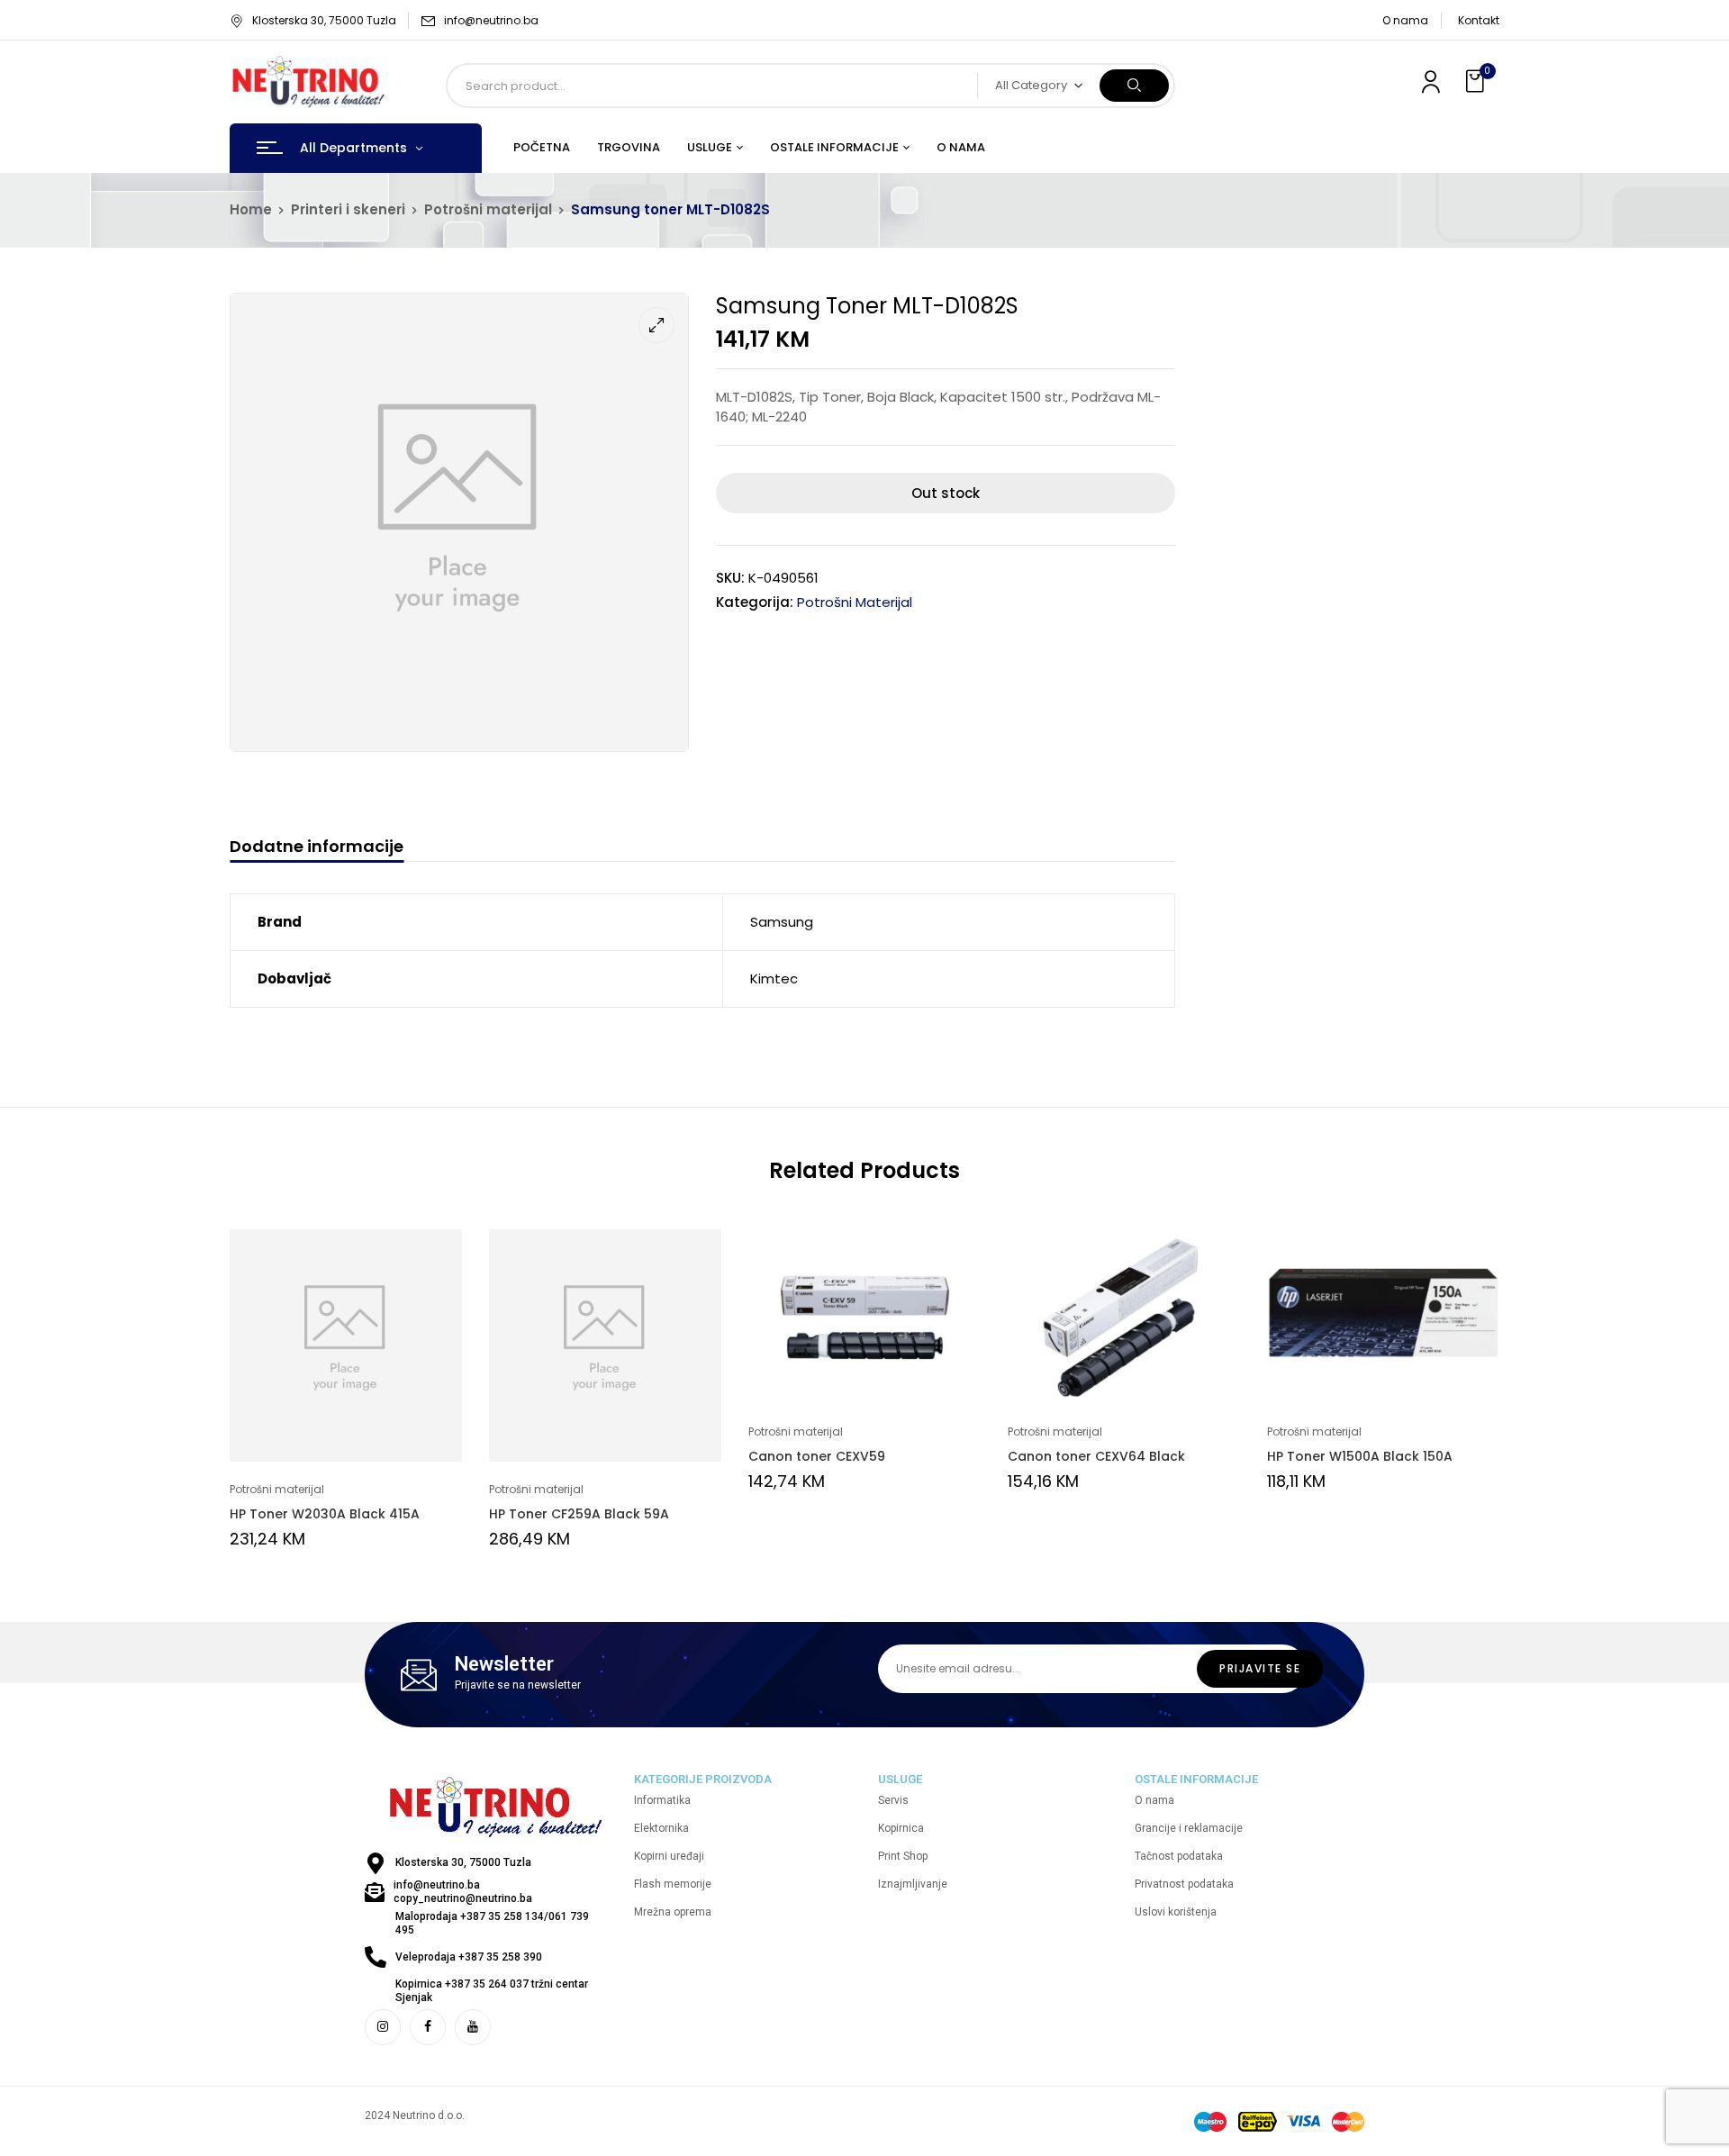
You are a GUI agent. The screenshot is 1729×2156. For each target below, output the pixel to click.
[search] (1134, 86)
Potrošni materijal (488, 209)
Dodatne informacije (317, 847)
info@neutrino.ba (491, 20)
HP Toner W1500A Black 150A (1360, 1456)
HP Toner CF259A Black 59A (579, 1514)
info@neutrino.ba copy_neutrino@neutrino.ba (463, 1892)
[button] (1477, 82)
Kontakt (1479, 20)
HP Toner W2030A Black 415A (325, 1514)
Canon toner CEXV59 (817, 1456)
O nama (1405, 20)
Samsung (782, 922)
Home (251, 209)
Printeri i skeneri (348, 209)
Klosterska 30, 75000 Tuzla (324, 20)
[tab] (317, 849)
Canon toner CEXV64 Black (1096, 1456)
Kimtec (774, 978)
